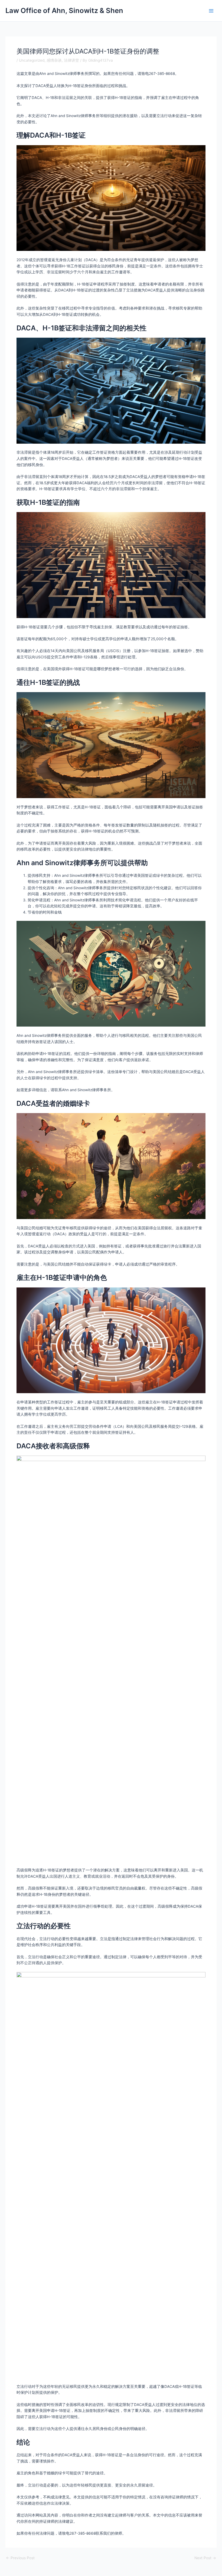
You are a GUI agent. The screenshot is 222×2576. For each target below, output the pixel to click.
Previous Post (20, 2558)
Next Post (205, 2558)
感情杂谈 (54, 60)
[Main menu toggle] (211, 11)
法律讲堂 (71, 60)
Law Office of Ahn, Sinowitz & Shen (64, 10)
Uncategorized (32, 60)
